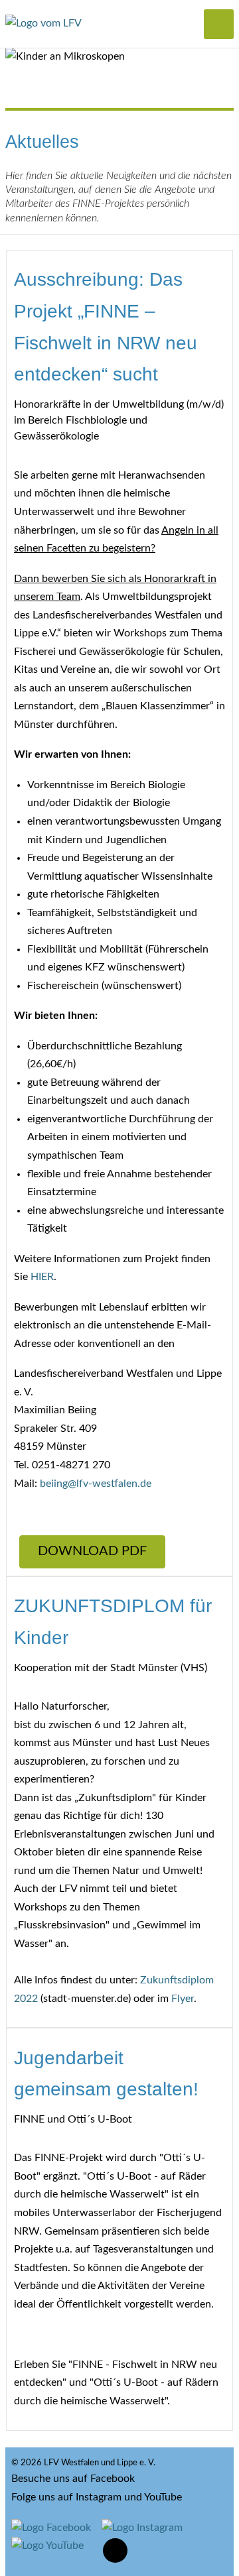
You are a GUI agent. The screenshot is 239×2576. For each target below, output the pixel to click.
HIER (42, 1277)
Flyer (183, 1999)
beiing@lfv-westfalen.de (96, 1484)
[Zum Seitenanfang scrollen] (115, 2550)
